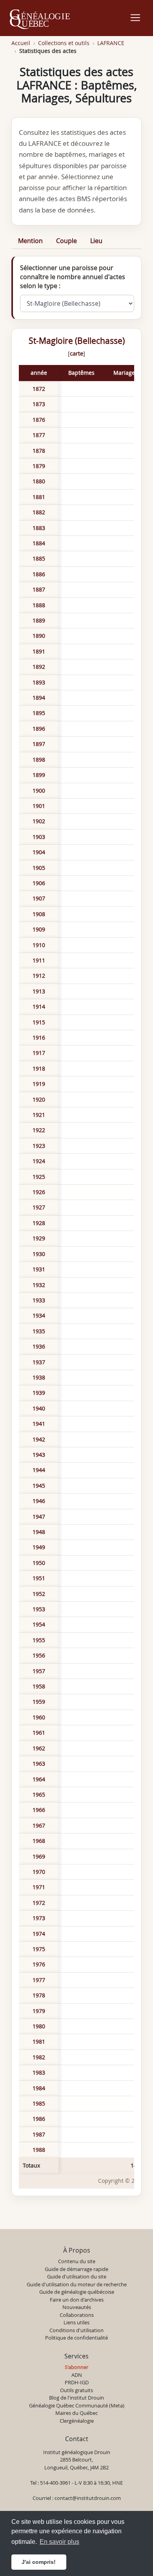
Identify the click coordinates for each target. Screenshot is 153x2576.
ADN (77, 2375)
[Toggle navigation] (135, 18)
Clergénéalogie (77, 2421)
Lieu (96, 241)
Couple (66, 241)
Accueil (21, 43)
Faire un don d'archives (77, 2300)
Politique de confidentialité (76, 2338)
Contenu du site (77, 2261)
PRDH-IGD (77, 2382)
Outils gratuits (76, 2390)
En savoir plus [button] (59, 2542)
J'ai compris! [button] (39, 2562)
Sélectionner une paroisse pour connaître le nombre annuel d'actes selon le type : (73, 277)
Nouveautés (77, 2307)
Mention (30, 241)
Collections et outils (64, 43)
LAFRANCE (111, 43)
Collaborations (77, 2315)
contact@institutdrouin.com (88, 2498)
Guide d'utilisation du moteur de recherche (77, 2284)
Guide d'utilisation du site (77, 2276)
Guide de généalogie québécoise (77, 2292)
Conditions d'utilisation (76, 2330)
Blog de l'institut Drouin (76, 2398)
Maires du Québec (76, 2413)
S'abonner (76, 2367)
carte (76, 353)
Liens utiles (76, 2322)
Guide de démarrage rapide (76, 2269)
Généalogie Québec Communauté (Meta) (77, 2405)
